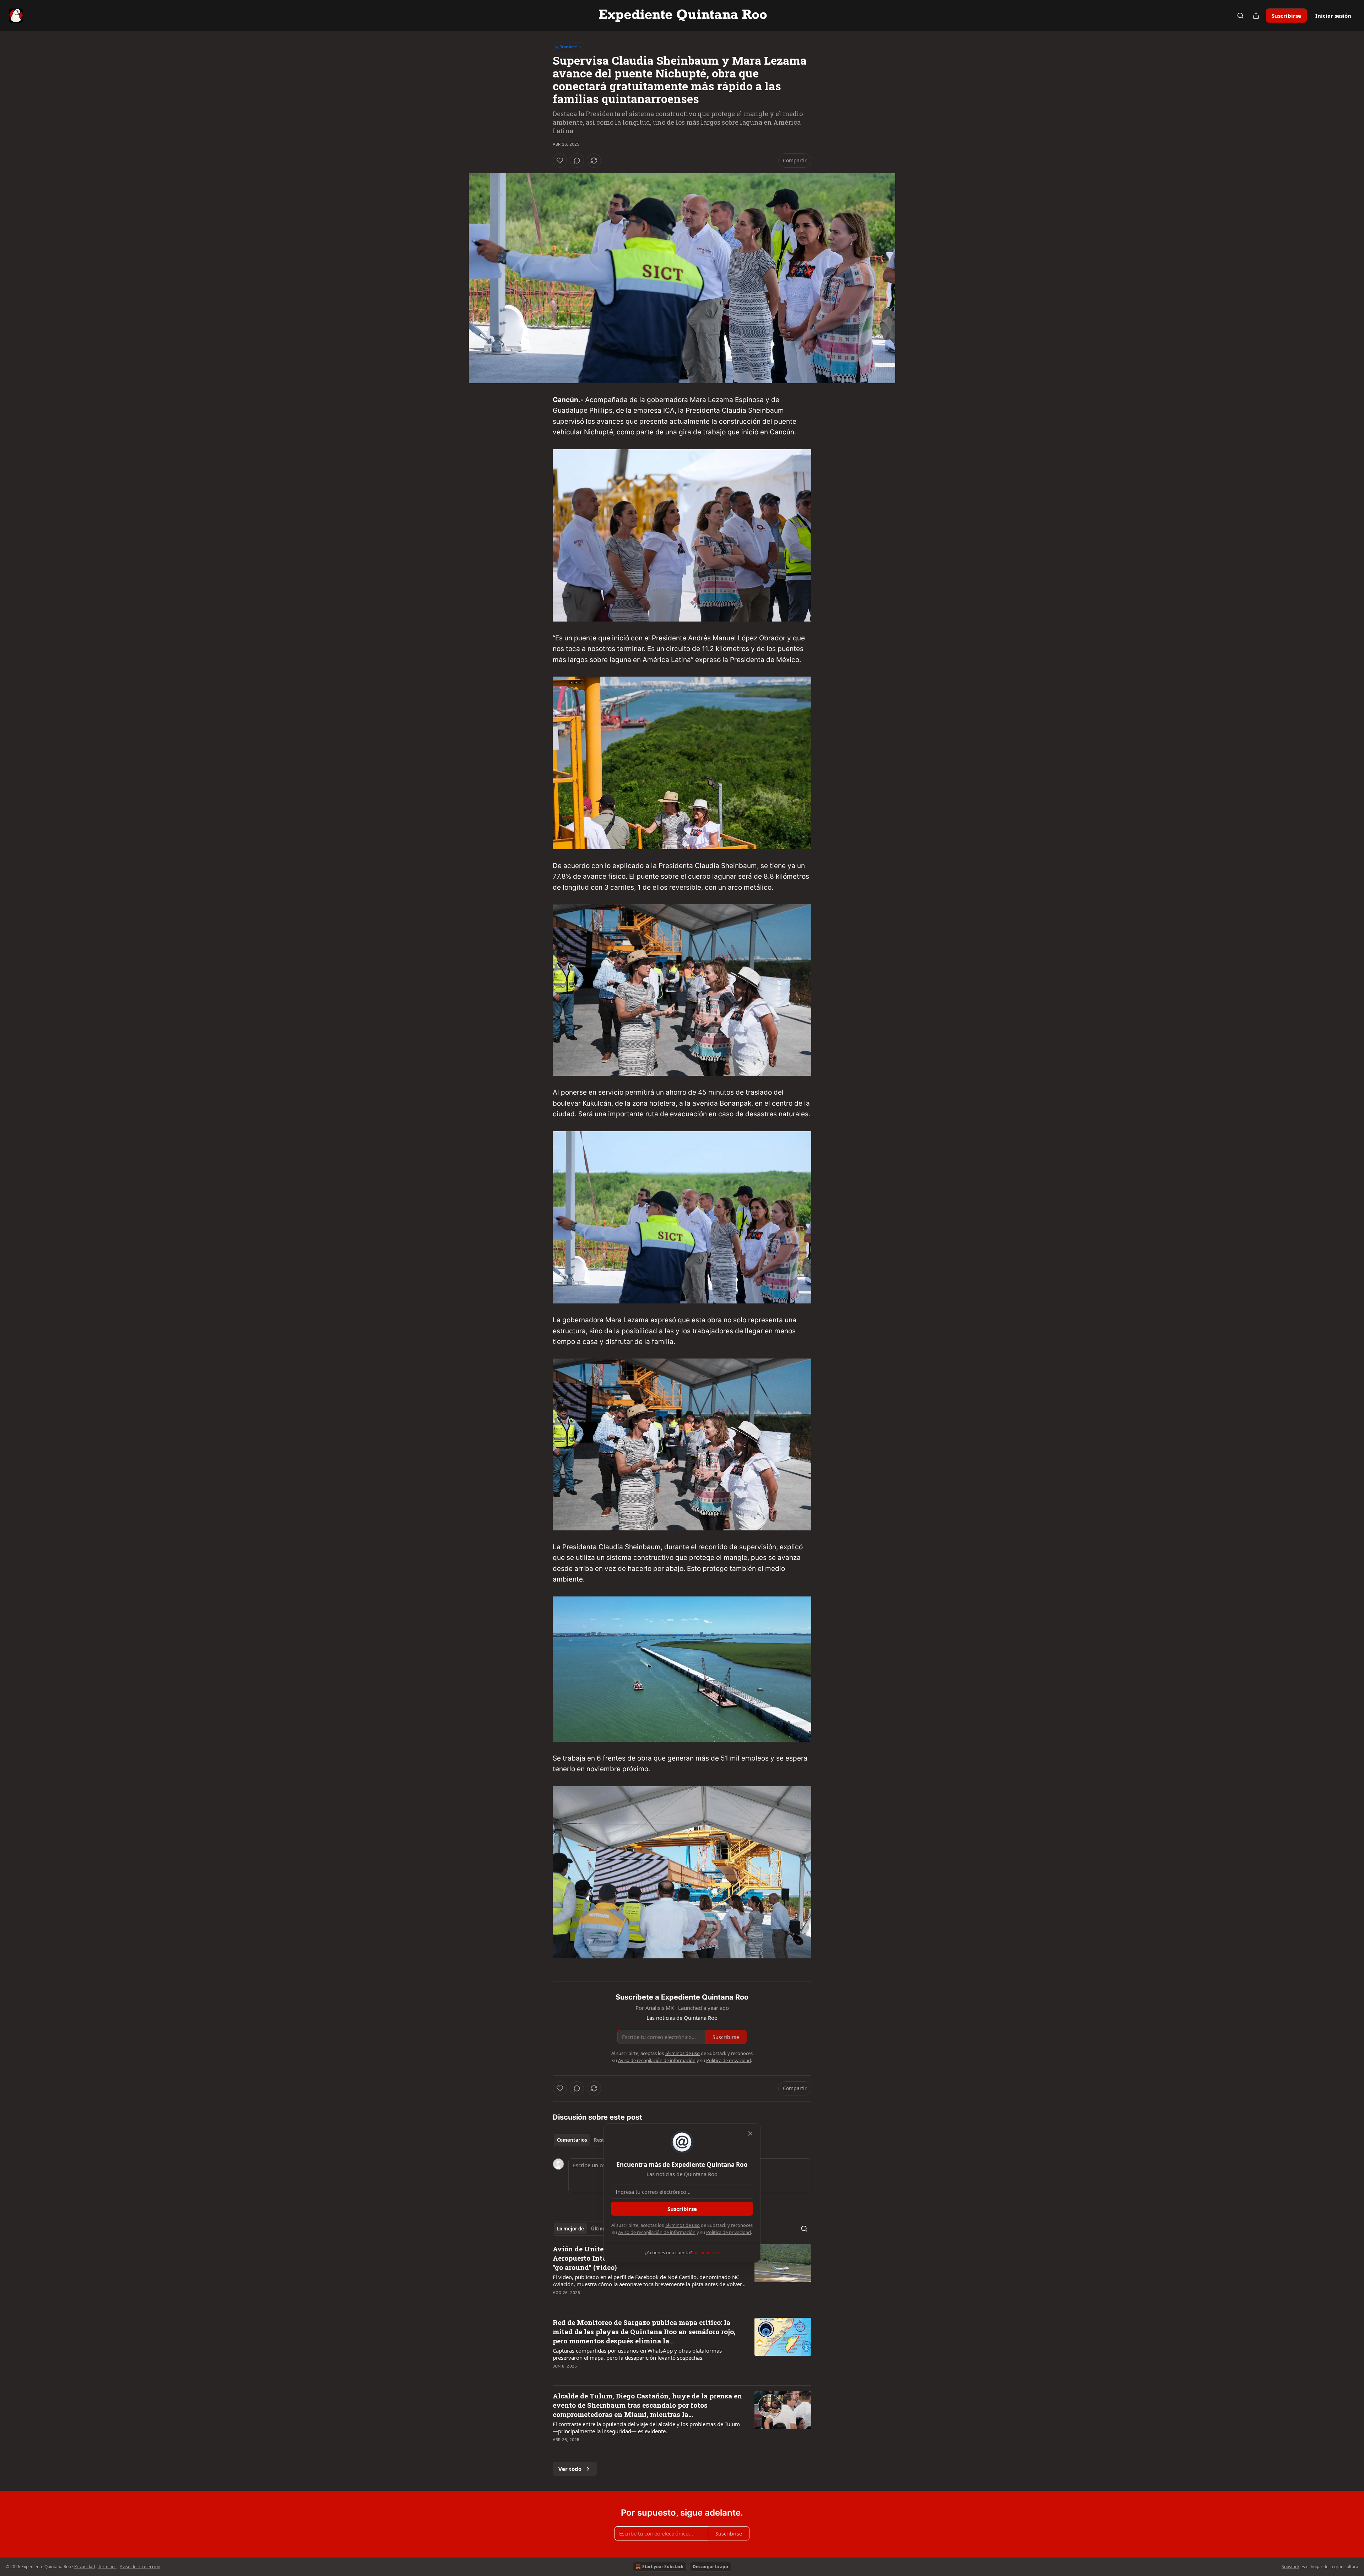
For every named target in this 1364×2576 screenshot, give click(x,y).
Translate (569, 47)
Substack (1290, 2567)
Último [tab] (599, 2229)
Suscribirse (1286, 16)
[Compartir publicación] (1256, 16)
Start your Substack (663, 2567)
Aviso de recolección (140, 2567)
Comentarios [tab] (572, 2140)
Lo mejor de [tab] (570, 2229)
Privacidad (85, 2567)
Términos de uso (682, 2225)
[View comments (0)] (577, 161)
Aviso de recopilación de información (657, 2232)
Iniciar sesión (1333, 16)
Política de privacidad (729, 2232)
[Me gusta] (560, 161)
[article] (682, 2275)
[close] (750, 2133)
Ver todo (570, 2469)
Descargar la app (710, 2567)
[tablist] (586, 2140)
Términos (107, 2567)
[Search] (1240, 16)
